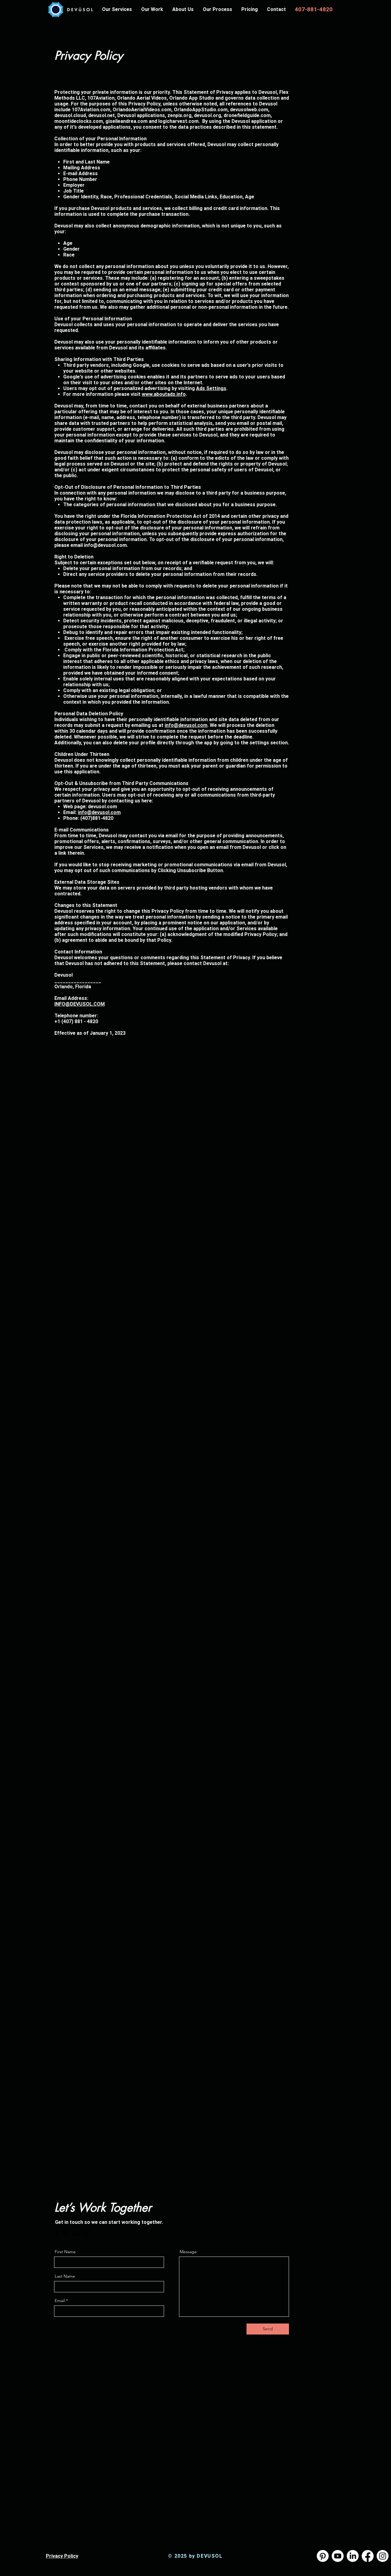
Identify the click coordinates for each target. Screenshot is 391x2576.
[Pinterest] (323, 2556)
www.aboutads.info (164, 394)
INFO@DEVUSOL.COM (80, 1004)
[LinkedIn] (75, 2233)
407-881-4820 (314, 9)
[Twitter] (66, 2233)
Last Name (65, 2276)
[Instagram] (85, 2233)
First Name (65, 2252)
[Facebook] (57, 2233)
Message (188, 2252)
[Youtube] (338, 2556)
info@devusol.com (105, 545)
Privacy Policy (62, 2556)
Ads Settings (211, 388)
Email (60, 2301)
